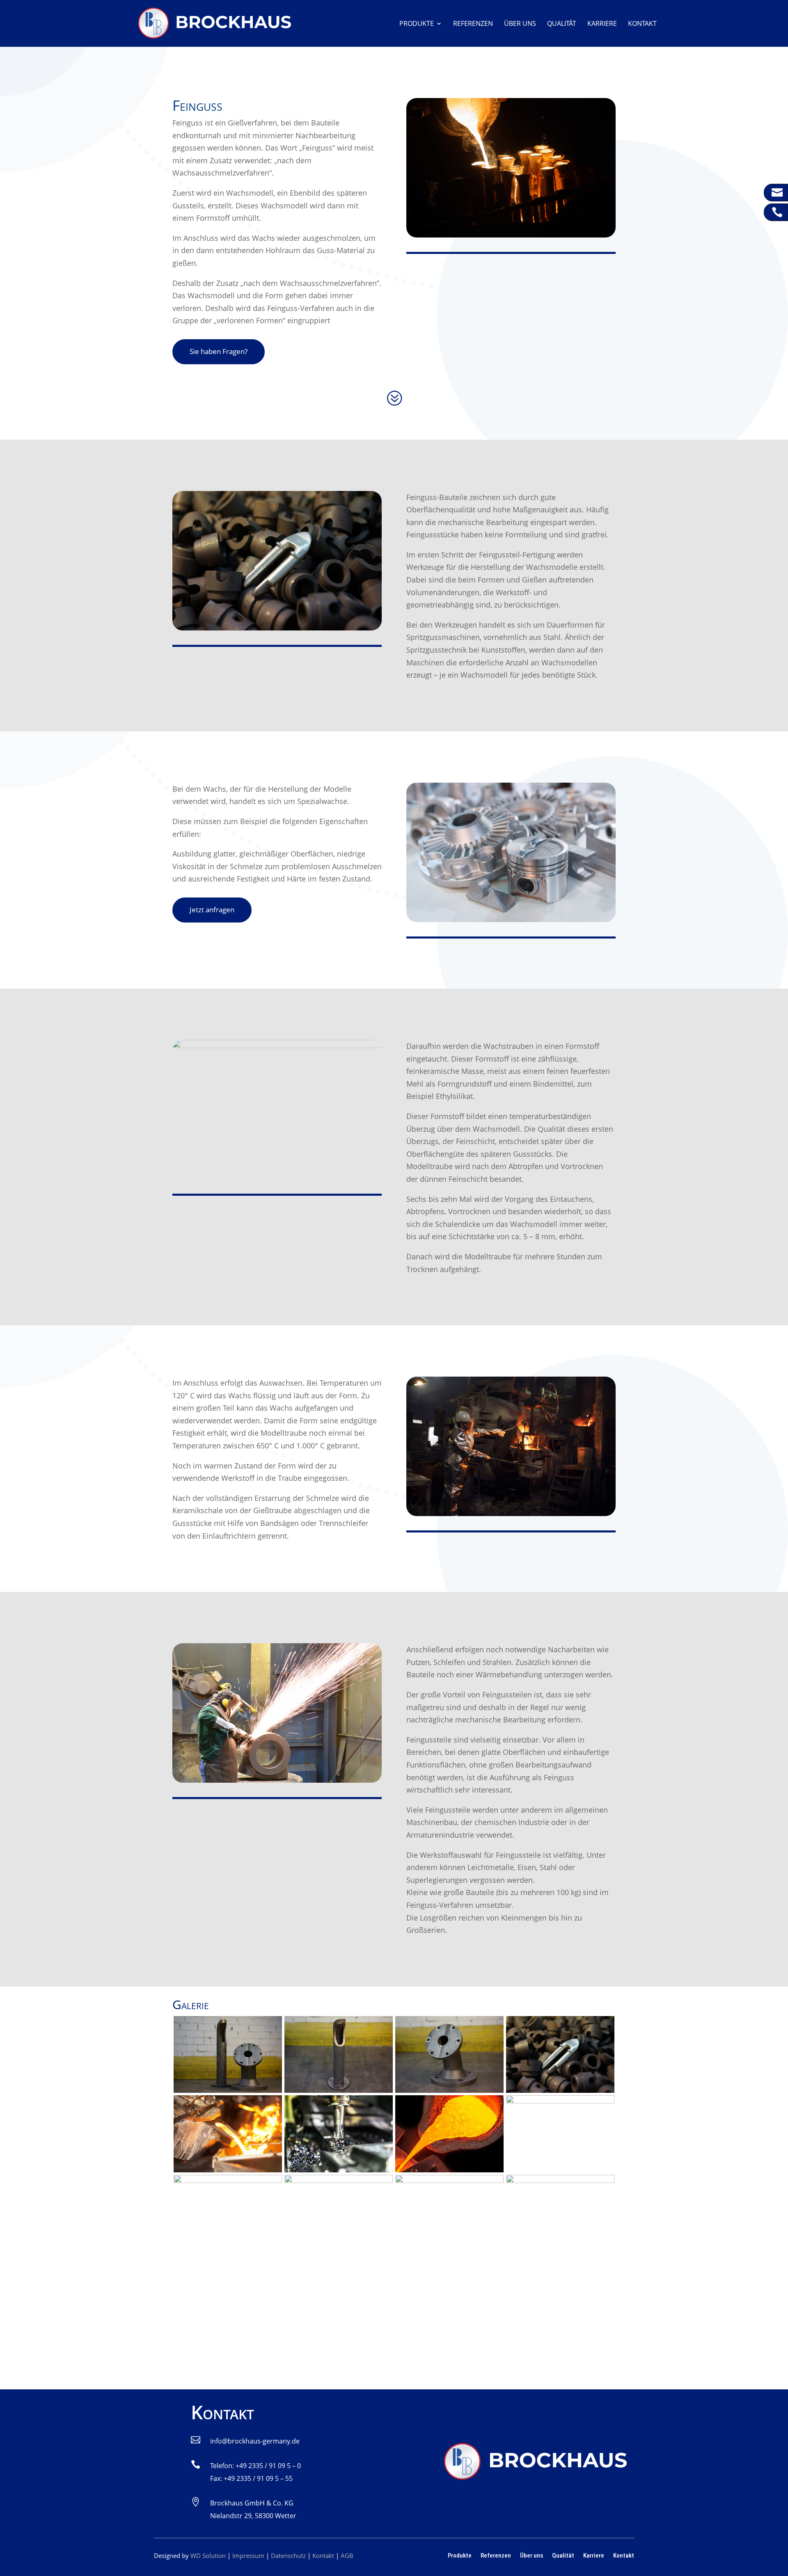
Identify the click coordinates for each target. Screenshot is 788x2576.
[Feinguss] (449, 2180)
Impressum (248, 2555)
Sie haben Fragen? (219, 351)
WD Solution (208, 2555)
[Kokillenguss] (560, 2101)
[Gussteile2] (339, 2090)
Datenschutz (288, 2555)
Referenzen (473, 24)
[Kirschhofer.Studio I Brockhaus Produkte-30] (560, 2180)
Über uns (520, 24)
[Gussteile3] (228, 2090)
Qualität (562, 24)
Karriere (602, 24)
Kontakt (642, 24)
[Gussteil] (560, 2090)
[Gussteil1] (449, 2090)
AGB (347, 2555)
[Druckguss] (339, 2180)
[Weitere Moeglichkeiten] (339, 2170)
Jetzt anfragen (212, 910)
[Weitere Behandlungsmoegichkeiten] (449, 2170)
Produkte (417, 24)
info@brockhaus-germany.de (255, 2441)
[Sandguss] (228, 2180)
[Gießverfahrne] (228, 2170)
